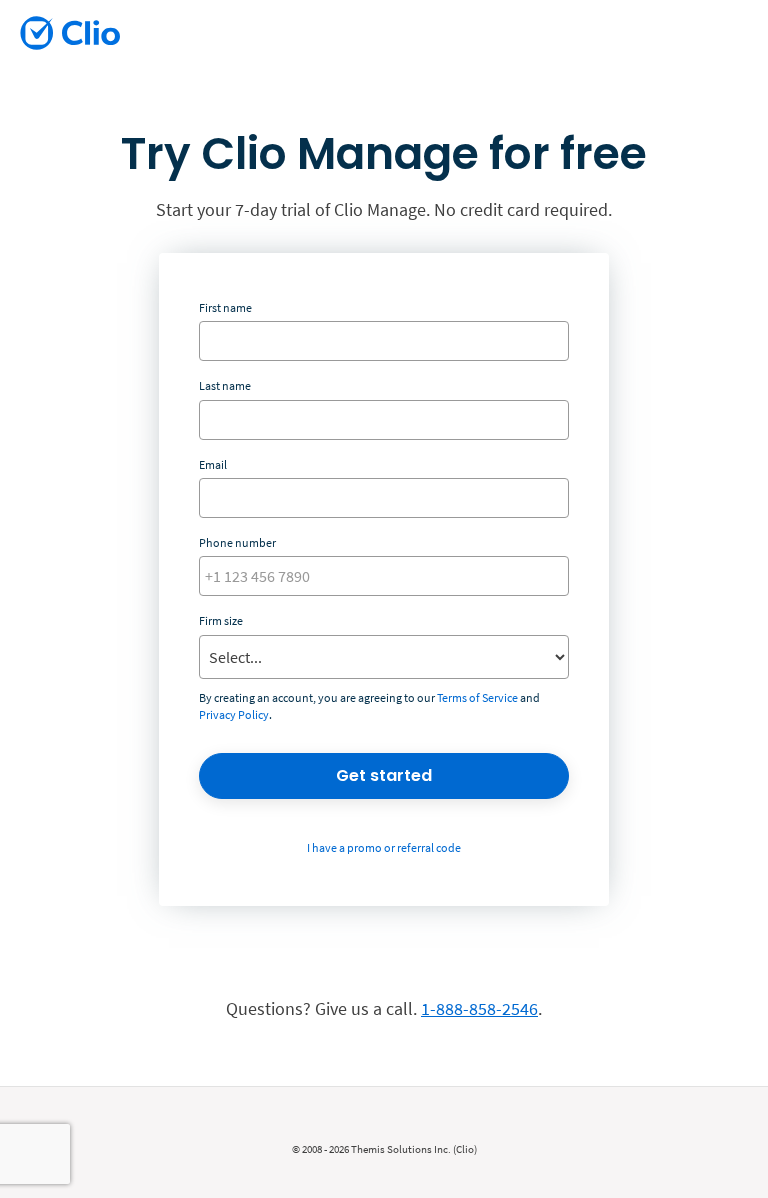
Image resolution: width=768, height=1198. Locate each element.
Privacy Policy (234, 714)
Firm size (221, 620)
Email (213, 464)
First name (225, 307)
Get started (384, 775)
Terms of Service (477, 697)
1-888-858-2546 (479, 1008)
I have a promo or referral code (384, 847)
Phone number (237, 542)
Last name (225, 385)
